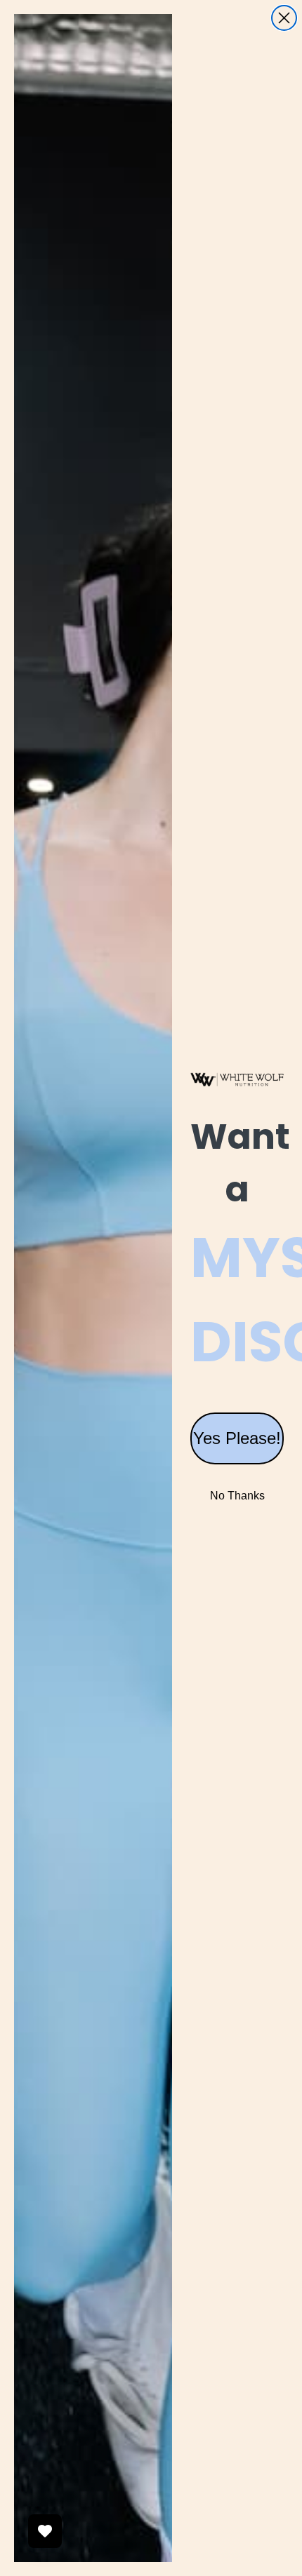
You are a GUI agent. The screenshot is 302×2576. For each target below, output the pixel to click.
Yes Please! (237, 1438)
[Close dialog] (284, 18)
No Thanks (237, 1496)
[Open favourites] (45, 2531)
